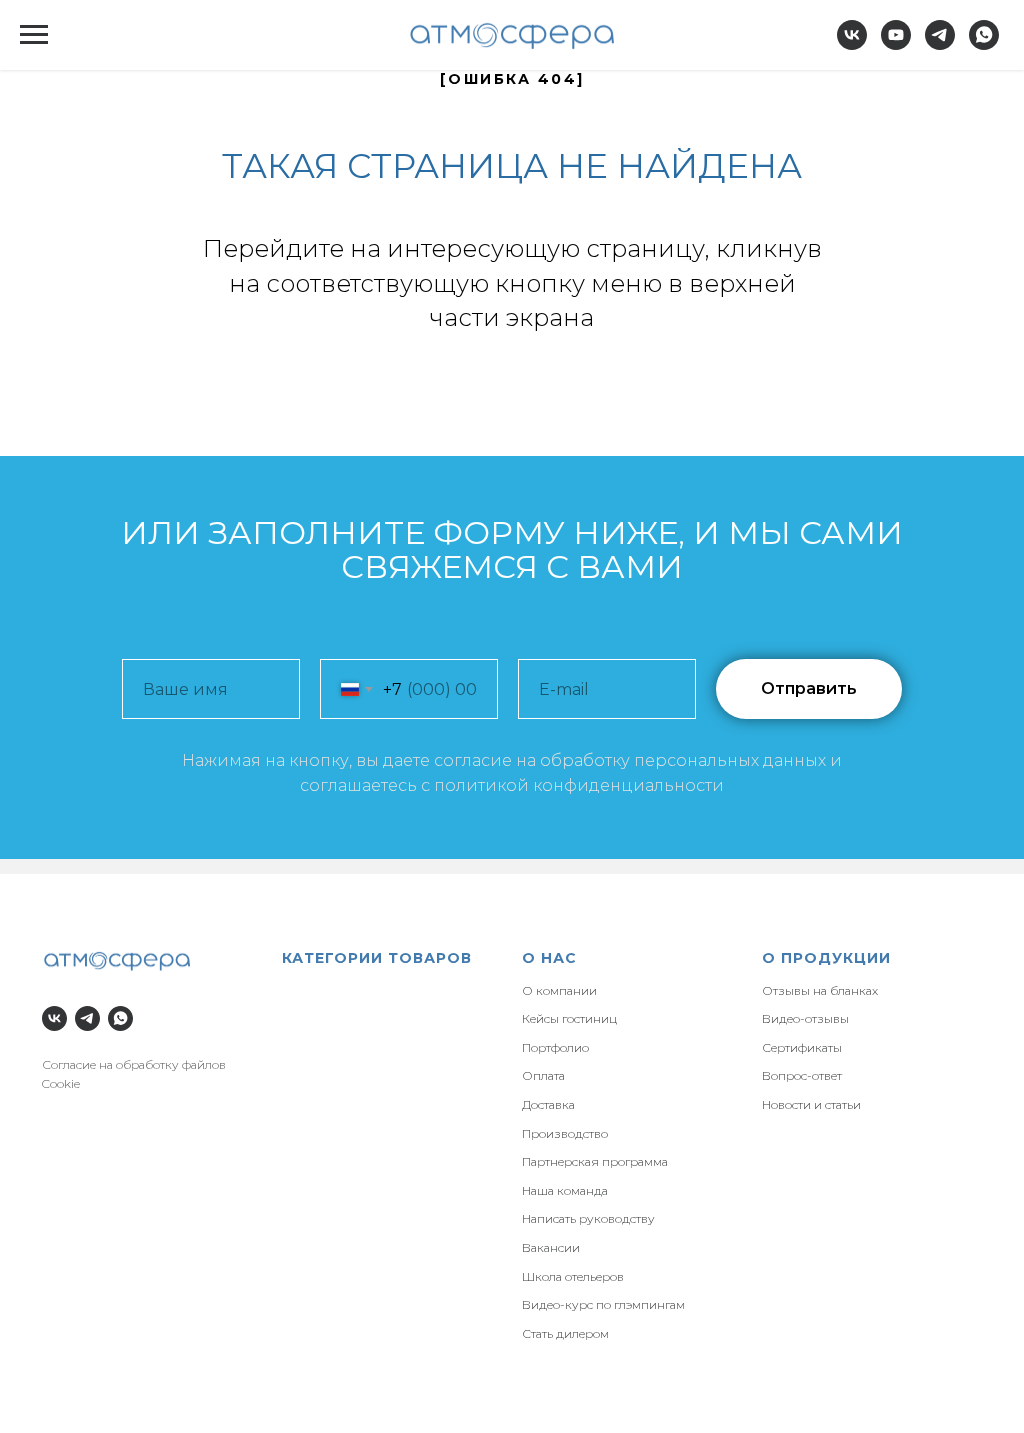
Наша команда (565, 1190)
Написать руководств (585, 1218)
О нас (549, 958)
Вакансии (551, 1247)
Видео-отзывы (805, 1018)
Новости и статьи (811, 1104)
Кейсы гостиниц (569, 1018)
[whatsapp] (984, 44)
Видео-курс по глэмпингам (603, 1304)
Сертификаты (802, 1047)
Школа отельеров (573, 1276)
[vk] (852, 44)
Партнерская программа (595, 1161)
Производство (565, 1133)
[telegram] (940, 44)
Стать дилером (565, 1333)
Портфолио (555, 1047)
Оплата (543, 1075)
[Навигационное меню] (34, 35)
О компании (559, 990)
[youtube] (896, 44)
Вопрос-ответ (802, 1075)
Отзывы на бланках (820, 990)
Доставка (548, 1104)
